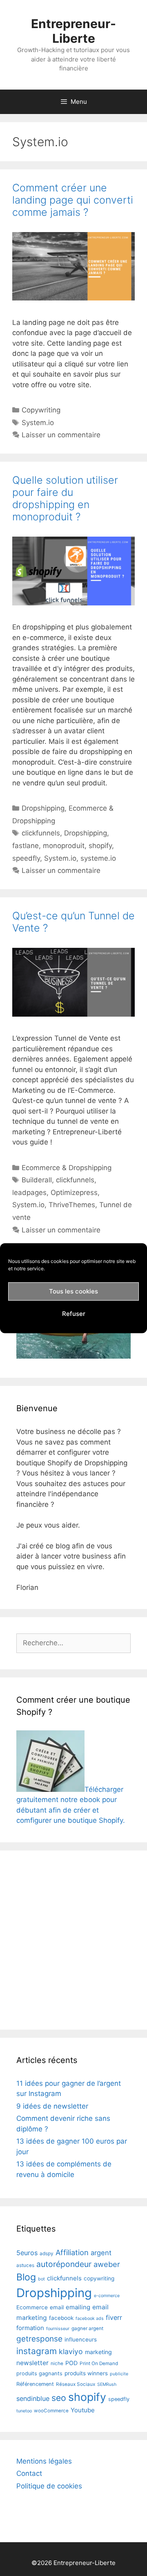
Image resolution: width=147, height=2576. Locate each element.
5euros (27, 2253)
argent (101, 2253)
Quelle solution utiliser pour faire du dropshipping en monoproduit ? (65, 498)
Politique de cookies (49, 2486)
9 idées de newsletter (52, 2106)
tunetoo (24, 2411)
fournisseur (58, 2329)
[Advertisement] (73, 1940)
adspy (47, 2254)
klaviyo (71, 2351)
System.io (38, 423)
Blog (26, 2277)
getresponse (39, 2339)
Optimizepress (74, 1193)
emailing (78, 2307)
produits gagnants (39, 2373)
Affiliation (72, 2252)
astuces (25, 2265)
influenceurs (81, 2339)
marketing (98, 2352)
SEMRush (107, 2384)
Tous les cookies (73, 1291)
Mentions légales (44, 2461)
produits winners (86, 2373)
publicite (119, 2374)
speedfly (26, 858)
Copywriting (41, 410)
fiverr (114, 2317)
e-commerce (107, 2296)
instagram (37, 2351)
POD (71, 2363)
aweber (107, 2264)
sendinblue (33, 2398)
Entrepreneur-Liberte (73, 31)
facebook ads (90, 2318)
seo (59, 2398)
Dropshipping (43, 808)
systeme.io (98, 858)
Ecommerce (32, 2307)
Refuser (74, 1314)
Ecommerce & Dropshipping (67, 1168)
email (57, 2307)
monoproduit (64, 846)
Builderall (37, 1180)
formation (30, 2328)
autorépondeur (64, 2264)
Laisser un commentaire (61, 435)
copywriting (99, 2278)
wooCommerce (51, 2411)
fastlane (26, 846)
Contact (29, 2473)
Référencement (35, 2384)
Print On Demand (99, 2363)
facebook (61, 2318)
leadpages (29, 1193)
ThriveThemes (72, 1205)
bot (41, 2279)
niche (57, 2363)
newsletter (32, 2363)
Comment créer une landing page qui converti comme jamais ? (73, 200)
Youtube (83, 2410)
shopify (100, 846)
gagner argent (87, 2328)
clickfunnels (41, 833)
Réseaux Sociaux (76, 2384)
